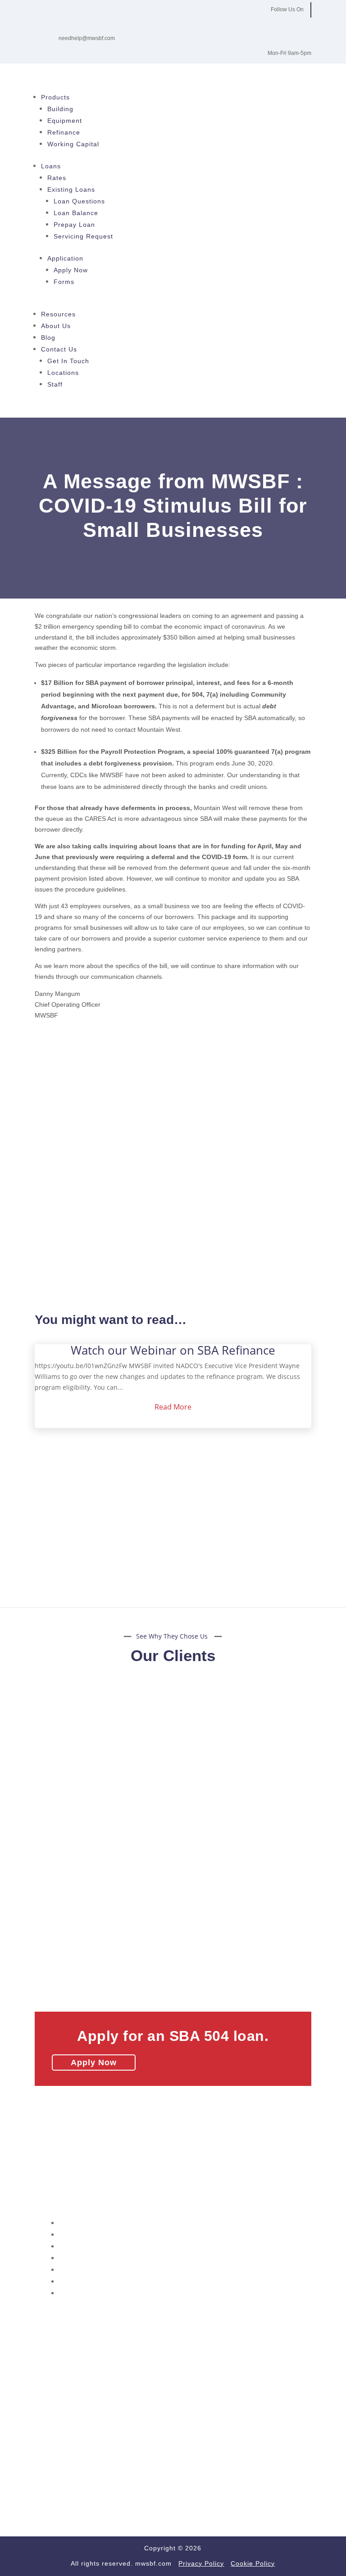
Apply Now (71, 270)
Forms (64, 282)
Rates (57, 178)
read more (173, 1407)
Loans (51, 166)
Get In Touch (68, 361)
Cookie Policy (81, 2293)
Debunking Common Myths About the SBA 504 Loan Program (129, 2344)
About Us (56, 326)
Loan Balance (76, 213)
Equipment (65, 121)
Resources (58, 314)
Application (65, 258)
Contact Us (59, 349)
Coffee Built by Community (76, 2394)
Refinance (64, 132)
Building (60, 109)
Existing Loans (71, 189)
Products (55, 97)
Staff (55, 384)
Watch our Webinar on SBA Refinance (173, 1350)
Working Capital (73, 144)
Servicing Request (83, 236)
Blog (48, 338)
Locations (63, 373)
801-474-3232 (107, 2179)
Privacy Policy (201, 2563)
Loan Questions (79, 201)
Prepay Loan (74, 225)
